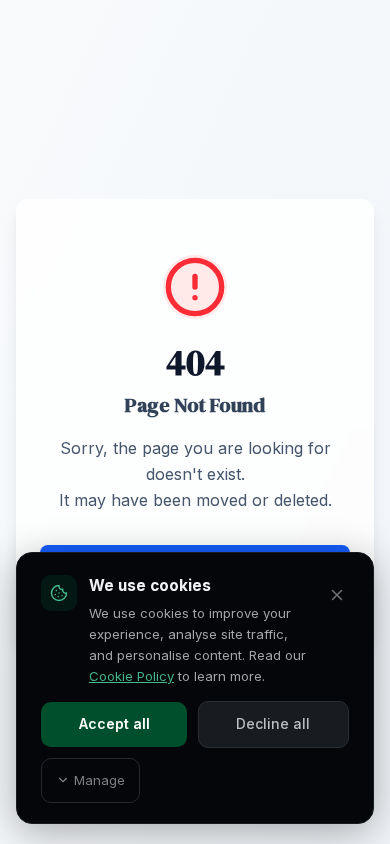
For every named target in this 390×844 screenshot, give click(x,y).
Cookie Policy (131, 676)
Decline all (273, 723)
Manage (99, 780)
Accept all (114, 723)
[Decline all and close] (337, 595)
